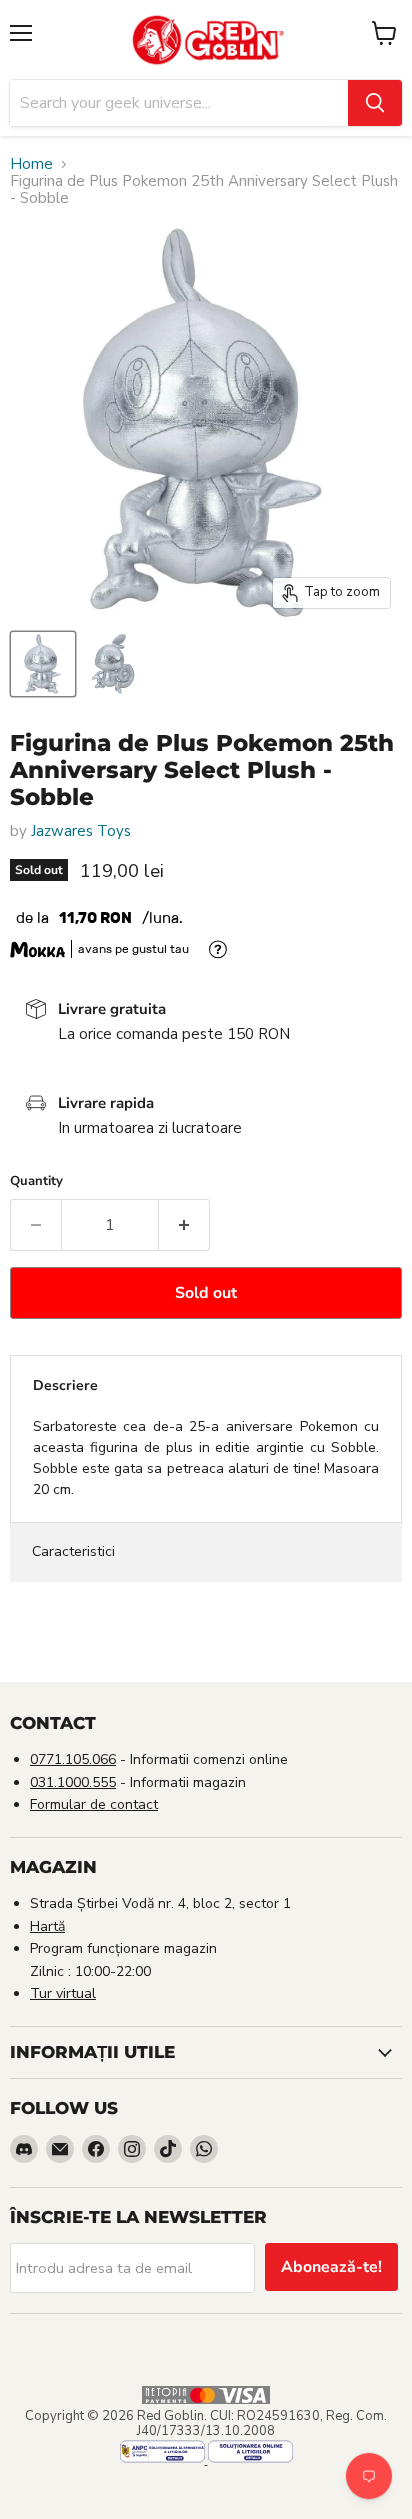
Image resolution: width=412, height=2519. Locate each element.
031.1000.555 (73, 1782)
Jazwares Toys (81, 831)
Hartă (47, 1926)
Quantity (36, 1181)
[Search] (375, 103)
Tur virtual (63, 1993)
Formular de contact (94, 1804)
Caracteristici (73, 1551)
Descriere (65, 1385)
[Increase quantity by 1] (184, 1225)
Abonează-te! (331, 2267)
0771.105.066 (73, 1759)
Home (31, 164)
